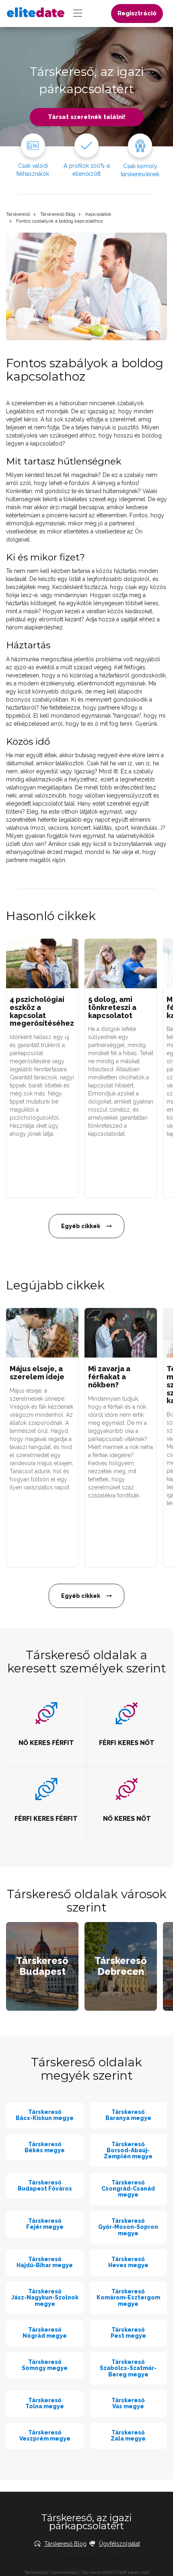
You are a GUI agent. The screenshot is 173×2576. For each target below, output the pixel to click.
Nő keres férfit (97, 2572)
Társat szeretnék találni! (87, 117)
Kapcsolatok (98, 214)
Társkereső (18, 214)
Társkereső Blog (58, 214)
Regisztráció (137, 13)
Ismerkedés (65, 2572)
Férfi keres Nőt (133, 2572)
